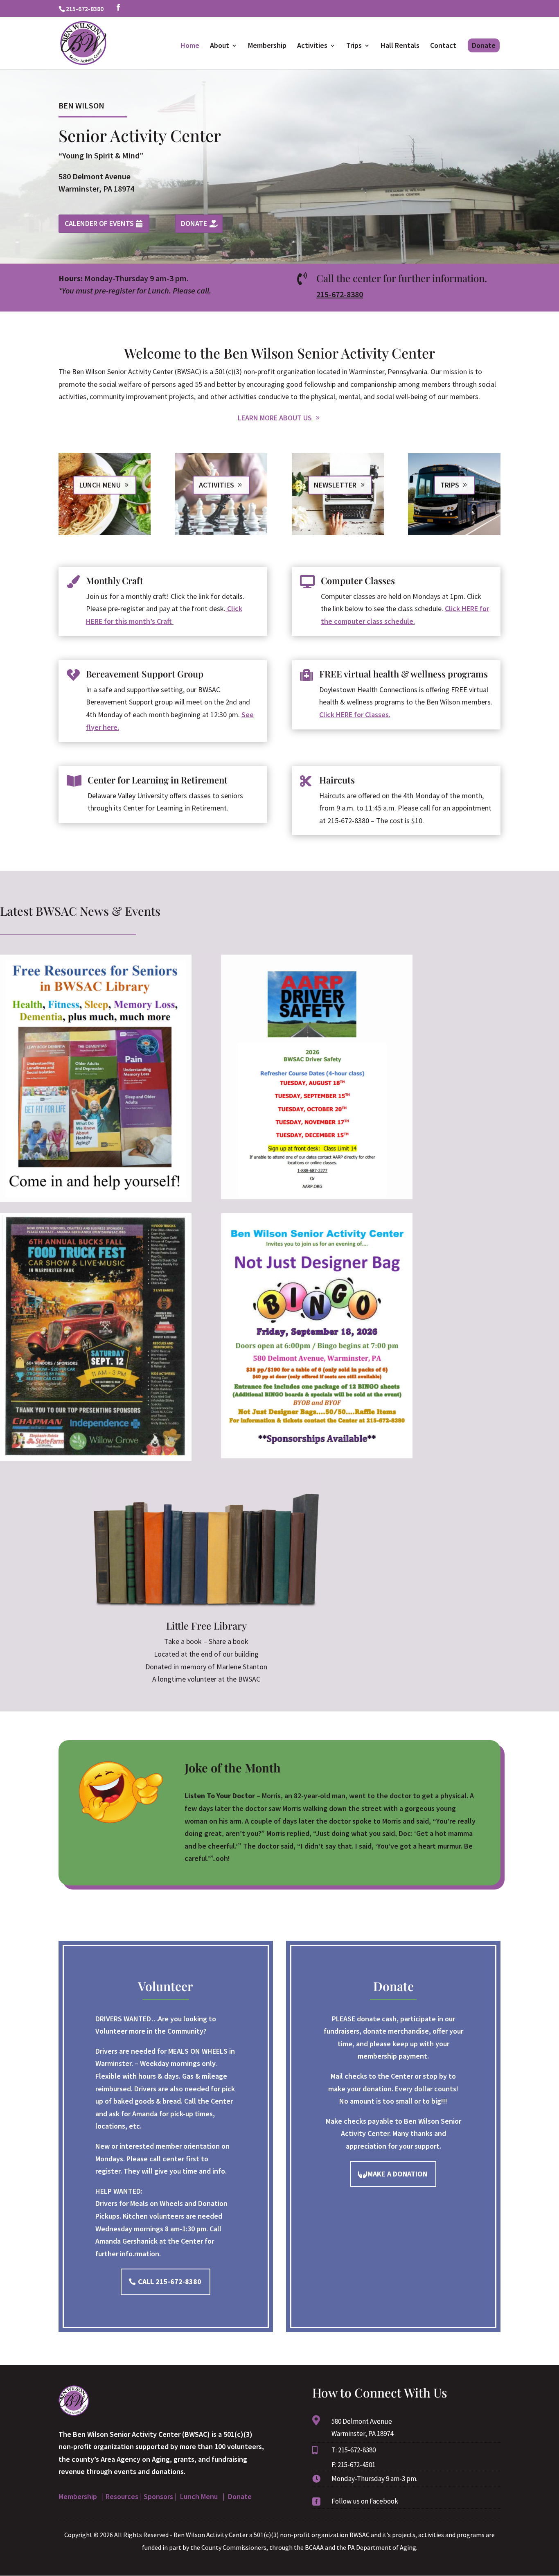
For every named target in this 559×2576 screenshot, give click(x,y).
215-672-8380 (340, 294)
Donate (484, 45)
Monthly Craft (115, 580)
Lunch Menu (100, 485)
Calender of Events (99, 223)
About (220, 46)
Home (190, 46)
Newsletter (335, 485)
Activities (312, 46)
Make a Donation (397, 2174)
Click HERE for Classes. (355, 715)
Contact (443, 46)
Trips (354, 46)
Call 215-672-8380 (170, 2281)
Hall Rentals (400, 46)
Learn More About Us (275, 418)
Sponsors (158, 2496)
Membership (267, 46)
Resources (122, 2496)
